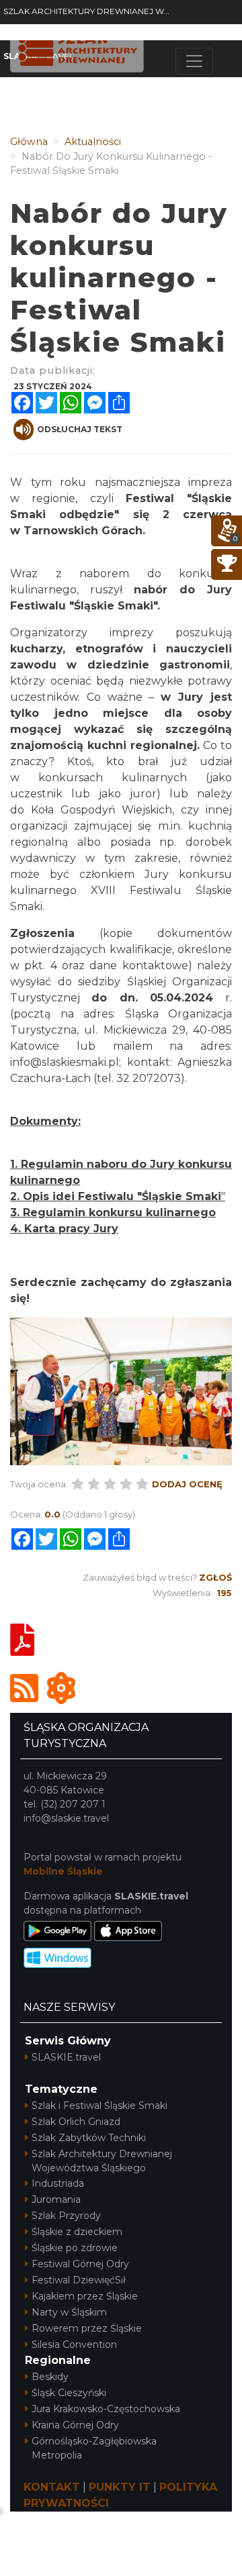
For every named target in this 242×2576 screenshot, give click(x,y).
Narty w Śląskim (69, 2312)
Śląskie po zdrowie (75, 2248)
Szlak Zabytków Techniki (89, 2138)
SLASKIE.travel (66, 2057)
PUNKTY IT (120, 2487)
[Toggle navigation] (194, 61)
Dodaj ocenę (187, 1484)
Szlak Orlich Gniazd (76, 2122)
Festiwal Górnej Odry (80, 2264)
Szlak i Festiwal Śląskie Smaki (99, 2106)
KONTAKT (52, 2487)
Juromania (56, 2199)
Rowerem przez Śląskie (87, 2328)
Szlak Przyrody (66, 2216)
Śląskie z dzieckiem (77, 2232)
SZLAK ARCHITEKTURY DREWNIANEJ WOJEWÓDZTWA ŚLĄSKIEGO (89, 11)
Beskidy (50, 2377)
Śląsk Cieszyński (69, 2393)
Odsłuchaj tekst (80, 429)
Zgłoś (215, 1577)
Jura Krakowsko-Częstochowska (106, 2409)
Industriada (58, 2183)
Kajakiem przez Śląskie (85, 2296)
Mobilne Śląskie (63, 1871)
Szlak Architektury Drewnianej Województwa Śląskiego (102, 2161)
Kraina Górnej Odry (75, 2425)
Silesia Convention (74, 2344)
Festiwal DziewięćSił (79, 2280)
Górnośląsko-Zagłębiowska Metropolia (94, 2448)
